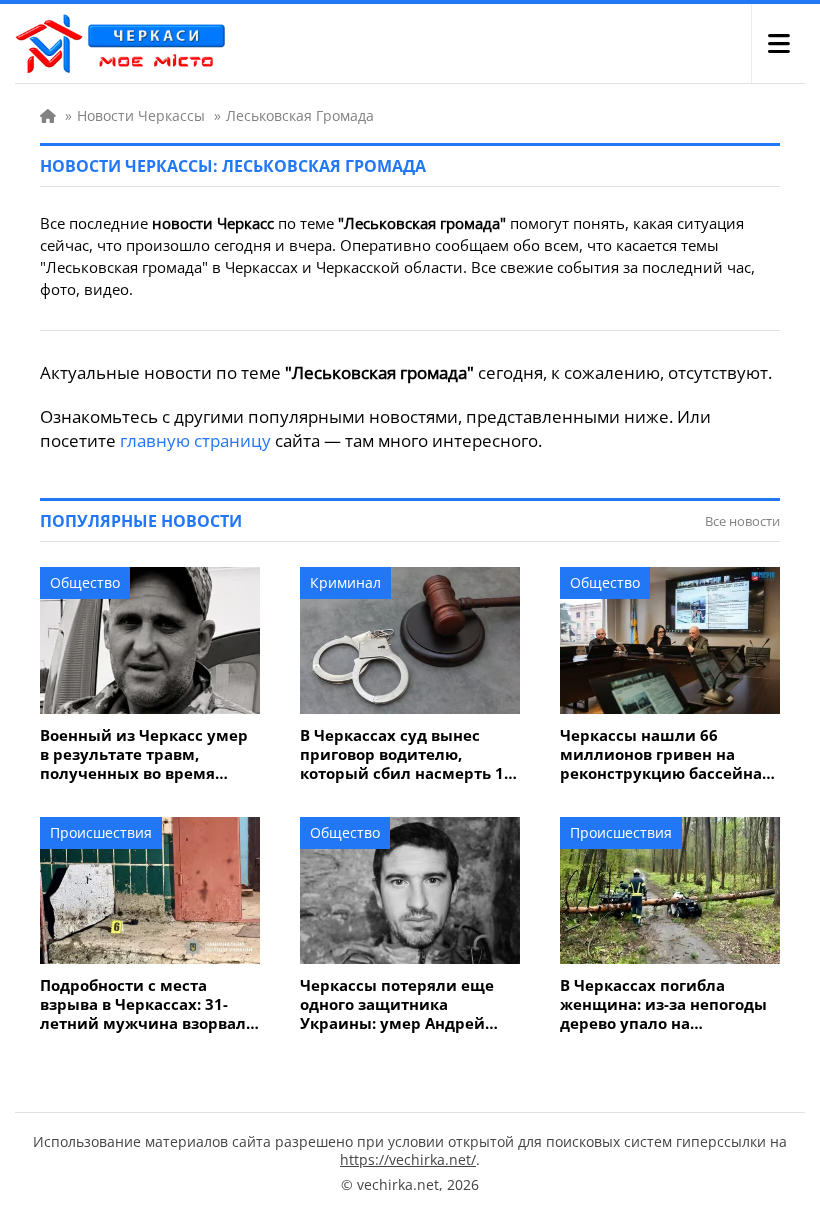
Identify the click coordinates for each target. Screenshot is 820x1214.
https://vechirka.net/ (408, 1159)
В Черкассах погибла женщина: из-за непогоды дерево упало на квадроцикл (663, 1004)
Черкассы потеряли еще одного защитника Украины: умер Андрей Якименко (397, 1004)
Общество (85, 582)
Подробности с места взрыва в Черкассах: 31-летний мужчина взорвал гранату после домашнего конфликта (143, 1004)
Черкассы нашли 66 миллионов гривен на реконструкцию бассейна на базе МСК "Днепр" (661, 754)
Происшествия (101, 832)
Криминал (345, 582)
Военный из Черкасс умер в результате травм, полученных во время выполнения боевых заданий (144, 754)
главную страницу (195, 440)
